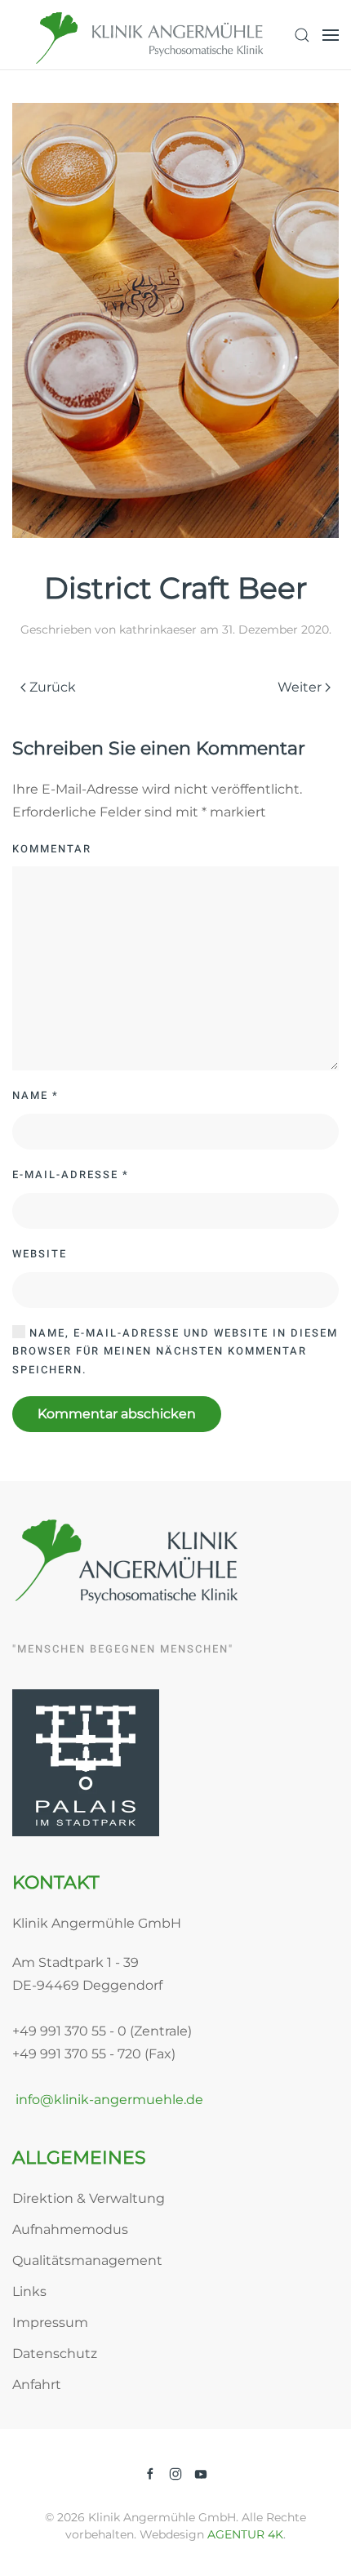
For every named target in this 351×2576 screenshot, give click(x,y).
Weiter (300, 687)
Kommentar (52, 849)
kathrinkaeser (158, 630)
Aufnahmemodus (70, 2229)
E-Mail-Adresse (71, 1175)
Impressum (50, 2322)
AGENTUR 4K (245, 2534)
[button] (302, 35)
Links (29, 2291)
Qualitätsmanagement (87, 2260)
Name (36, 1095)
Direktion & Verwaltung (89, 2198)
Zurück (53, 687)
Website (40, 1254)
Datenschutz (55, 2354)
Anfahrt (37, 2385)
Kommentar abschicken (117, 1414)
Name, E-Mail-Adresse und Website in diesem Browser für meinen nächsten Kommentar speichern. (175, 1352)
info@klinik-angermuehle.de (108, 2100)
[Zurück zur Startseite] (151, 35)
